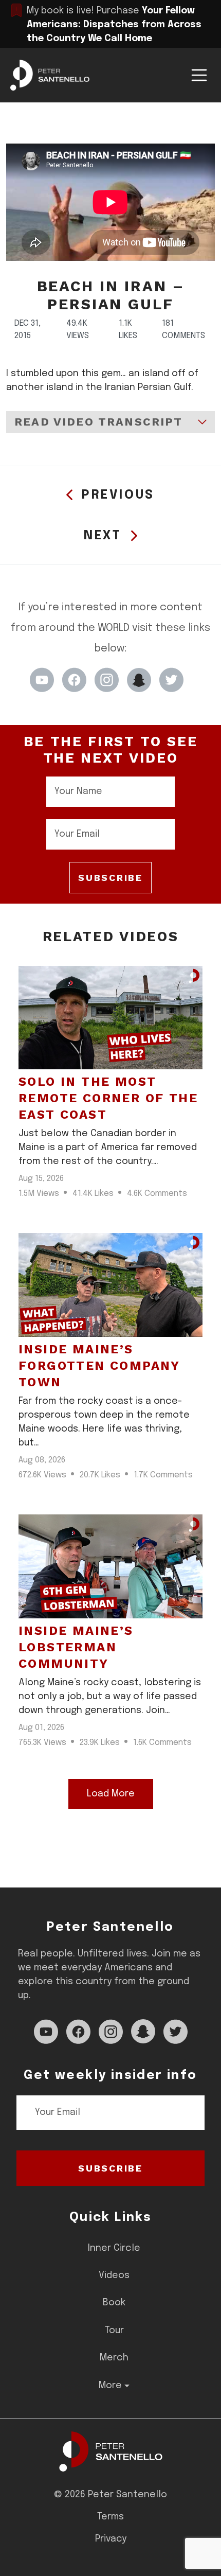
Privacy (111, 2539)
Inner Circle (114, 2248)
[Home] (111, 2451)
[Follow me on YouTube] (42, 680)
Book (114, 2303)
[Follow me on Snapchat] (139, 680)
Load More (111, 1794)
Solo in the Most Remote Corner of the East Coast (108, 1098)
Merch (114, 2358)
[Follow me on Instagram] (107, 680)
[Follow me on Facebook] (74, 680)
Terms (110, 2517)
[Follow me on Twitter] (171, 680)
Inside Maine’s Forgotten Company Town (99, 1366)
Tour (114, 2331)
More (110, 2386)
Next (103, 536)
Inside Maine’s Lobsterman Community (76, 1647)
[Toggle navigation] (199, 75)
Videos (114, 2275)
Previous (118, 495)
